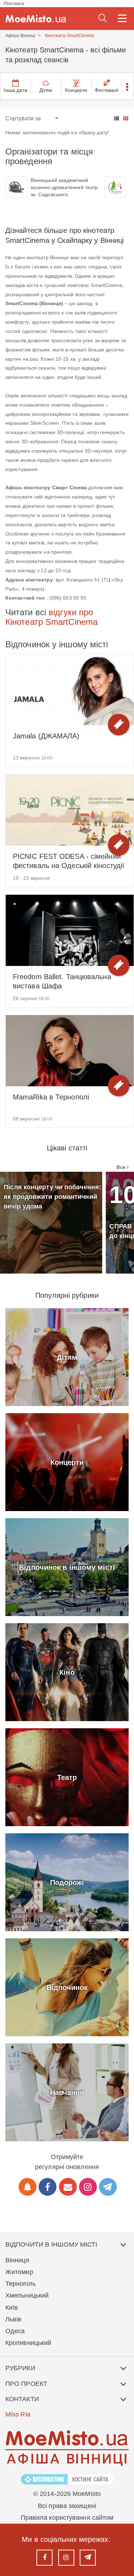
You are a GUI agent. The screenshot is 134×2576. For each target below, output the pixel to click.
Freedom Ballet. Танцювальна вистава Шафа (62, 981)
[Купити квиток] (119, 725)
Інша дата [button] (15, 90)
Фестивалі (107, 90)
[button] (128, 86)
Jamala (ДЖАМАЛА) (46, 736)
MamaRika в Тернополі (51, 1097)
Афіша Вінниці (20, 36)
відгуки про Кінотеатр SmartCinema (51, 617)
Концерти (76, 90)
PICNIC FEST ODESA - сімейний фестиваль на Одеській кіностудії (69, 861)
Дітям (46, 90)
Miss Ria (18, 2414)
